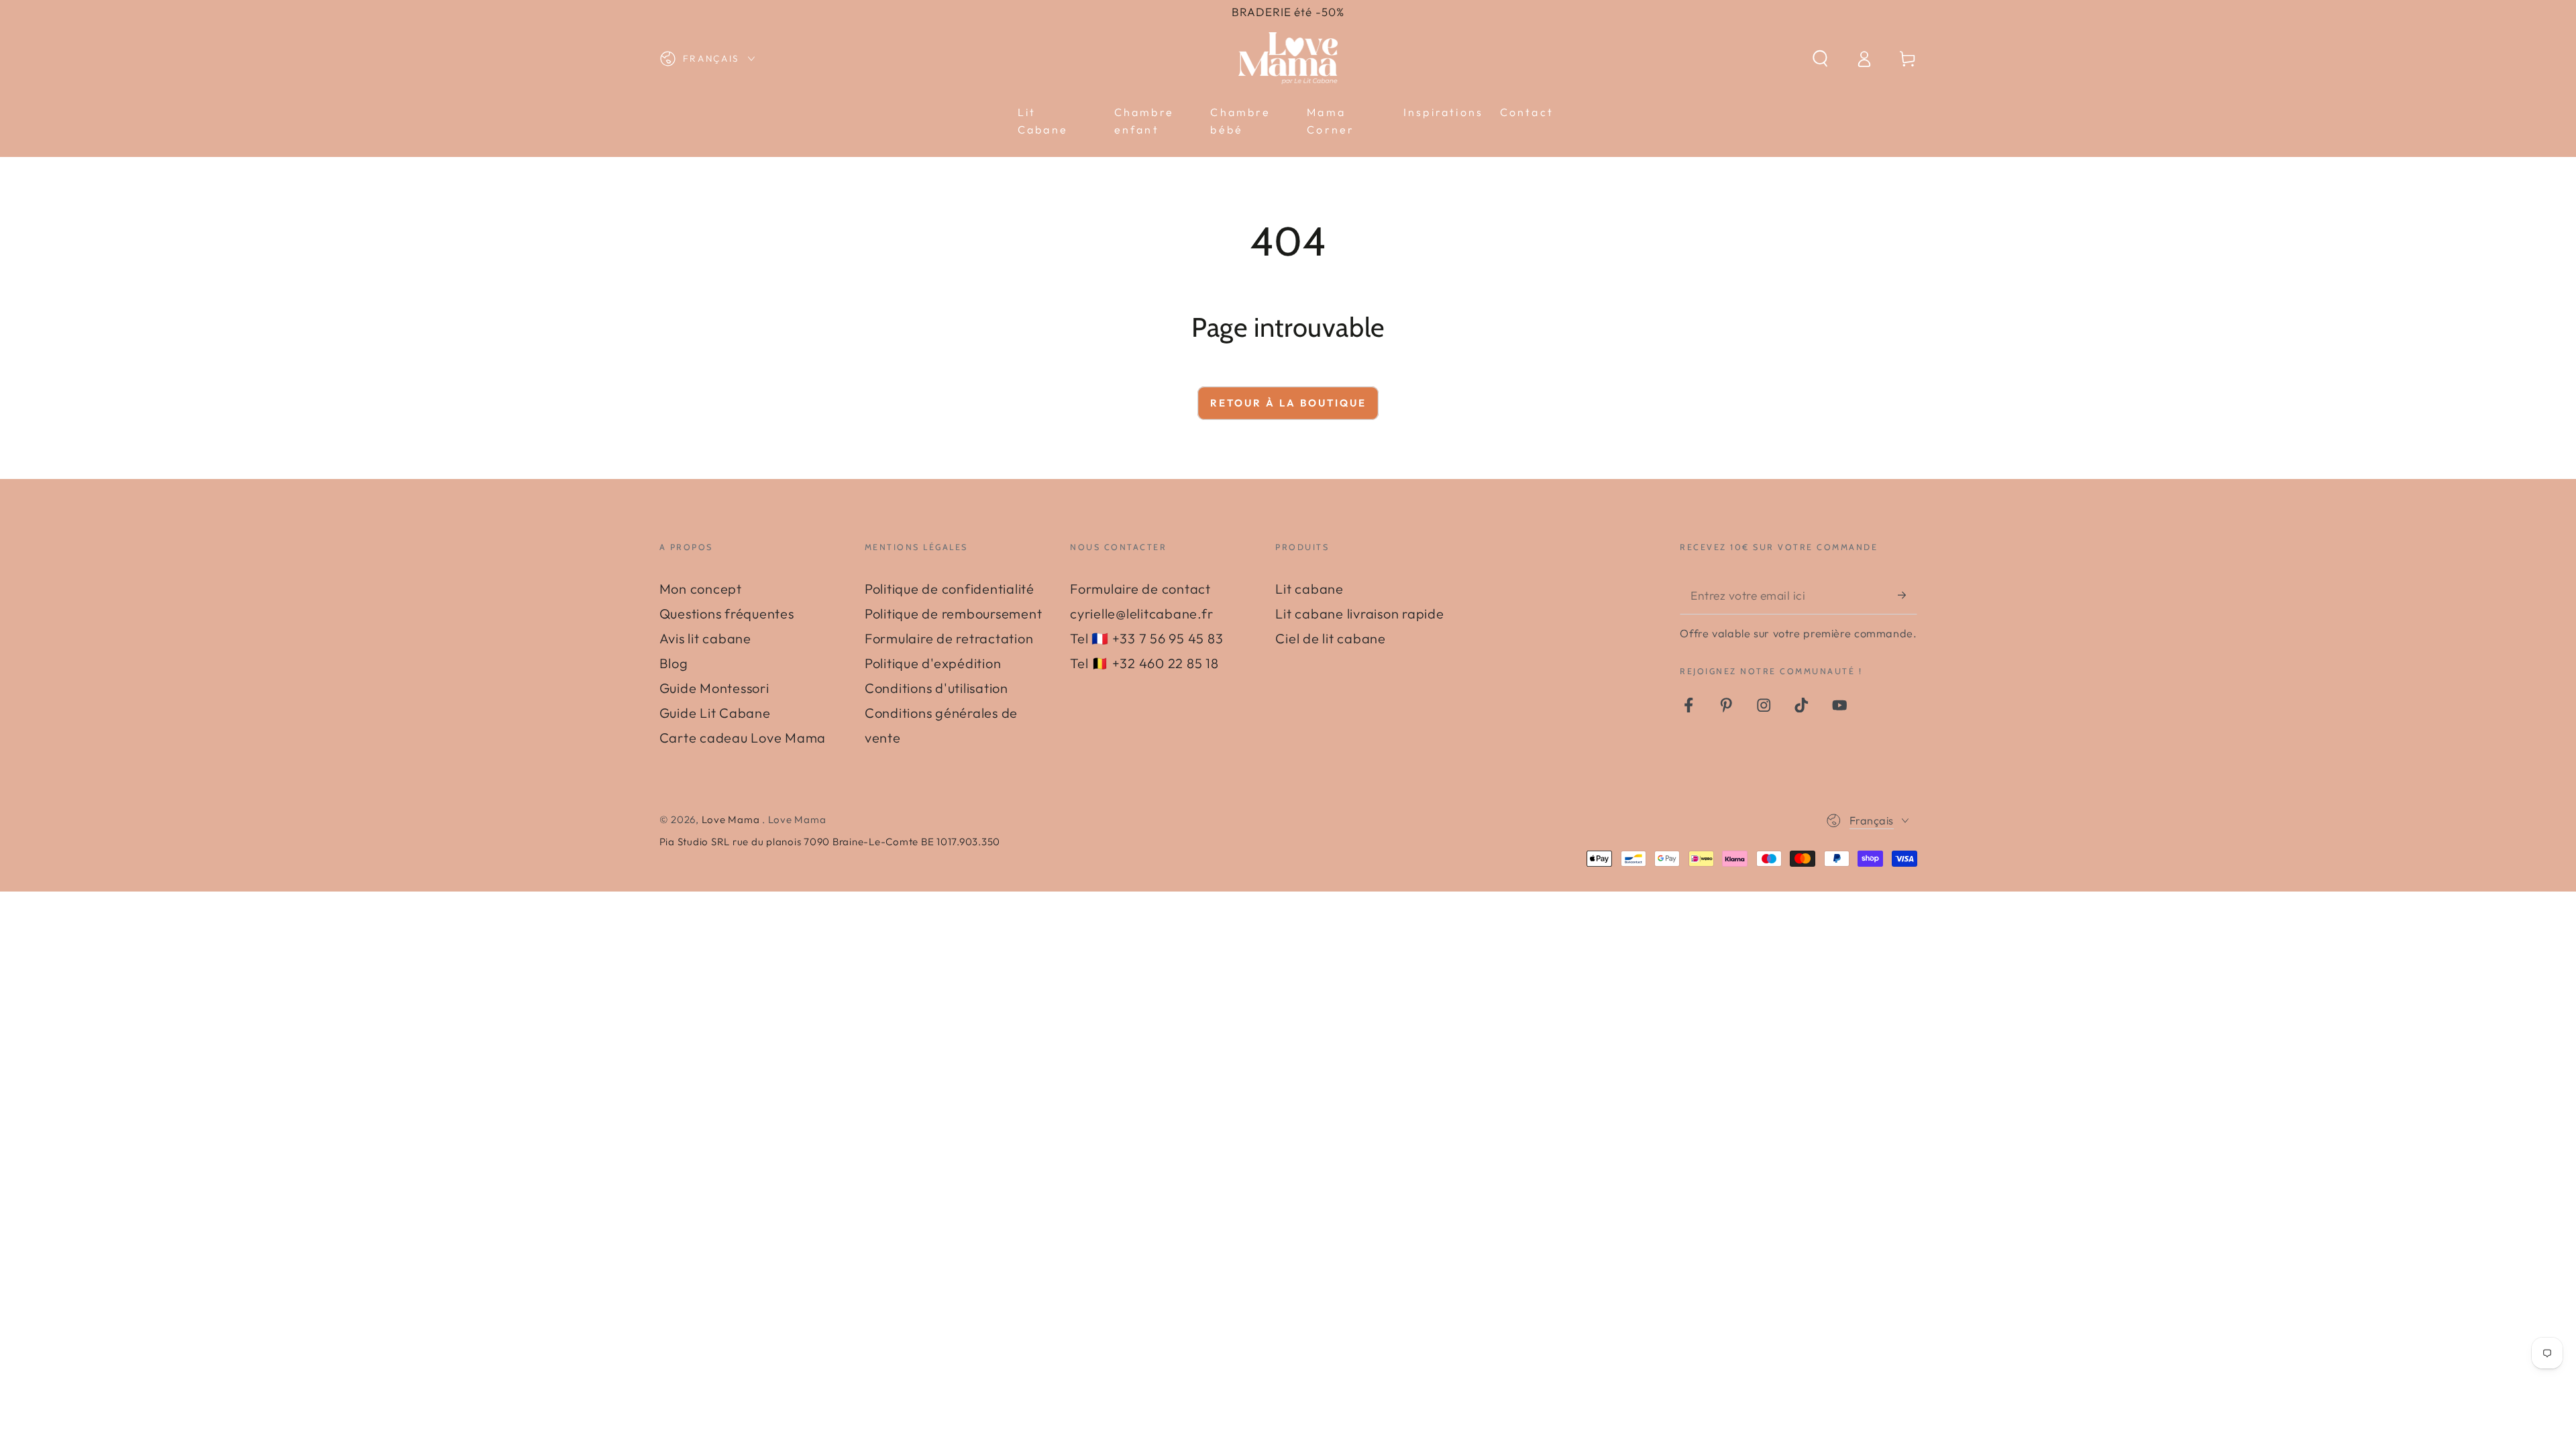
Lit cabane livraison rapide (1359, 613)
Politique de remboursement (954, 613)
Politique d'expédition (933, 663)
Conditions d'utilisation (936, 688)
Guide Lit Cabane (715, 713)
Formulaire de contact (1140, 589)
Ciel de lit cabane (1331, 638)
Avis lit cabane (705, 638)
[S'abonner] (1908, 595)
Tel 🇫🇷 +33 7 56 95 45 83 (1146, 638)
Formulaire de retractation (949, 638)
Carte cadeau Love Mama (743, 738)
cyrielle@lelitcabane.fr (1141, 613)
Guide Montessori (714, 688)
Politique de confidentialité (950, 589)
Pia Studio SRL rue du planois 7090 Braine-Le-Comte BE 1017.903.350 (830, 842)
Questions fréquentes (727, 613)
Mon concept (701, 589)
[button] (1820, 59)
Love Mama (732, 819)
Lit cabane (1309, 589)
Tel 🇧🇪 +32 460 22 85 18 (1144, 663)
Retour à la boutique (1288, 403)
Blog (674, 663)
